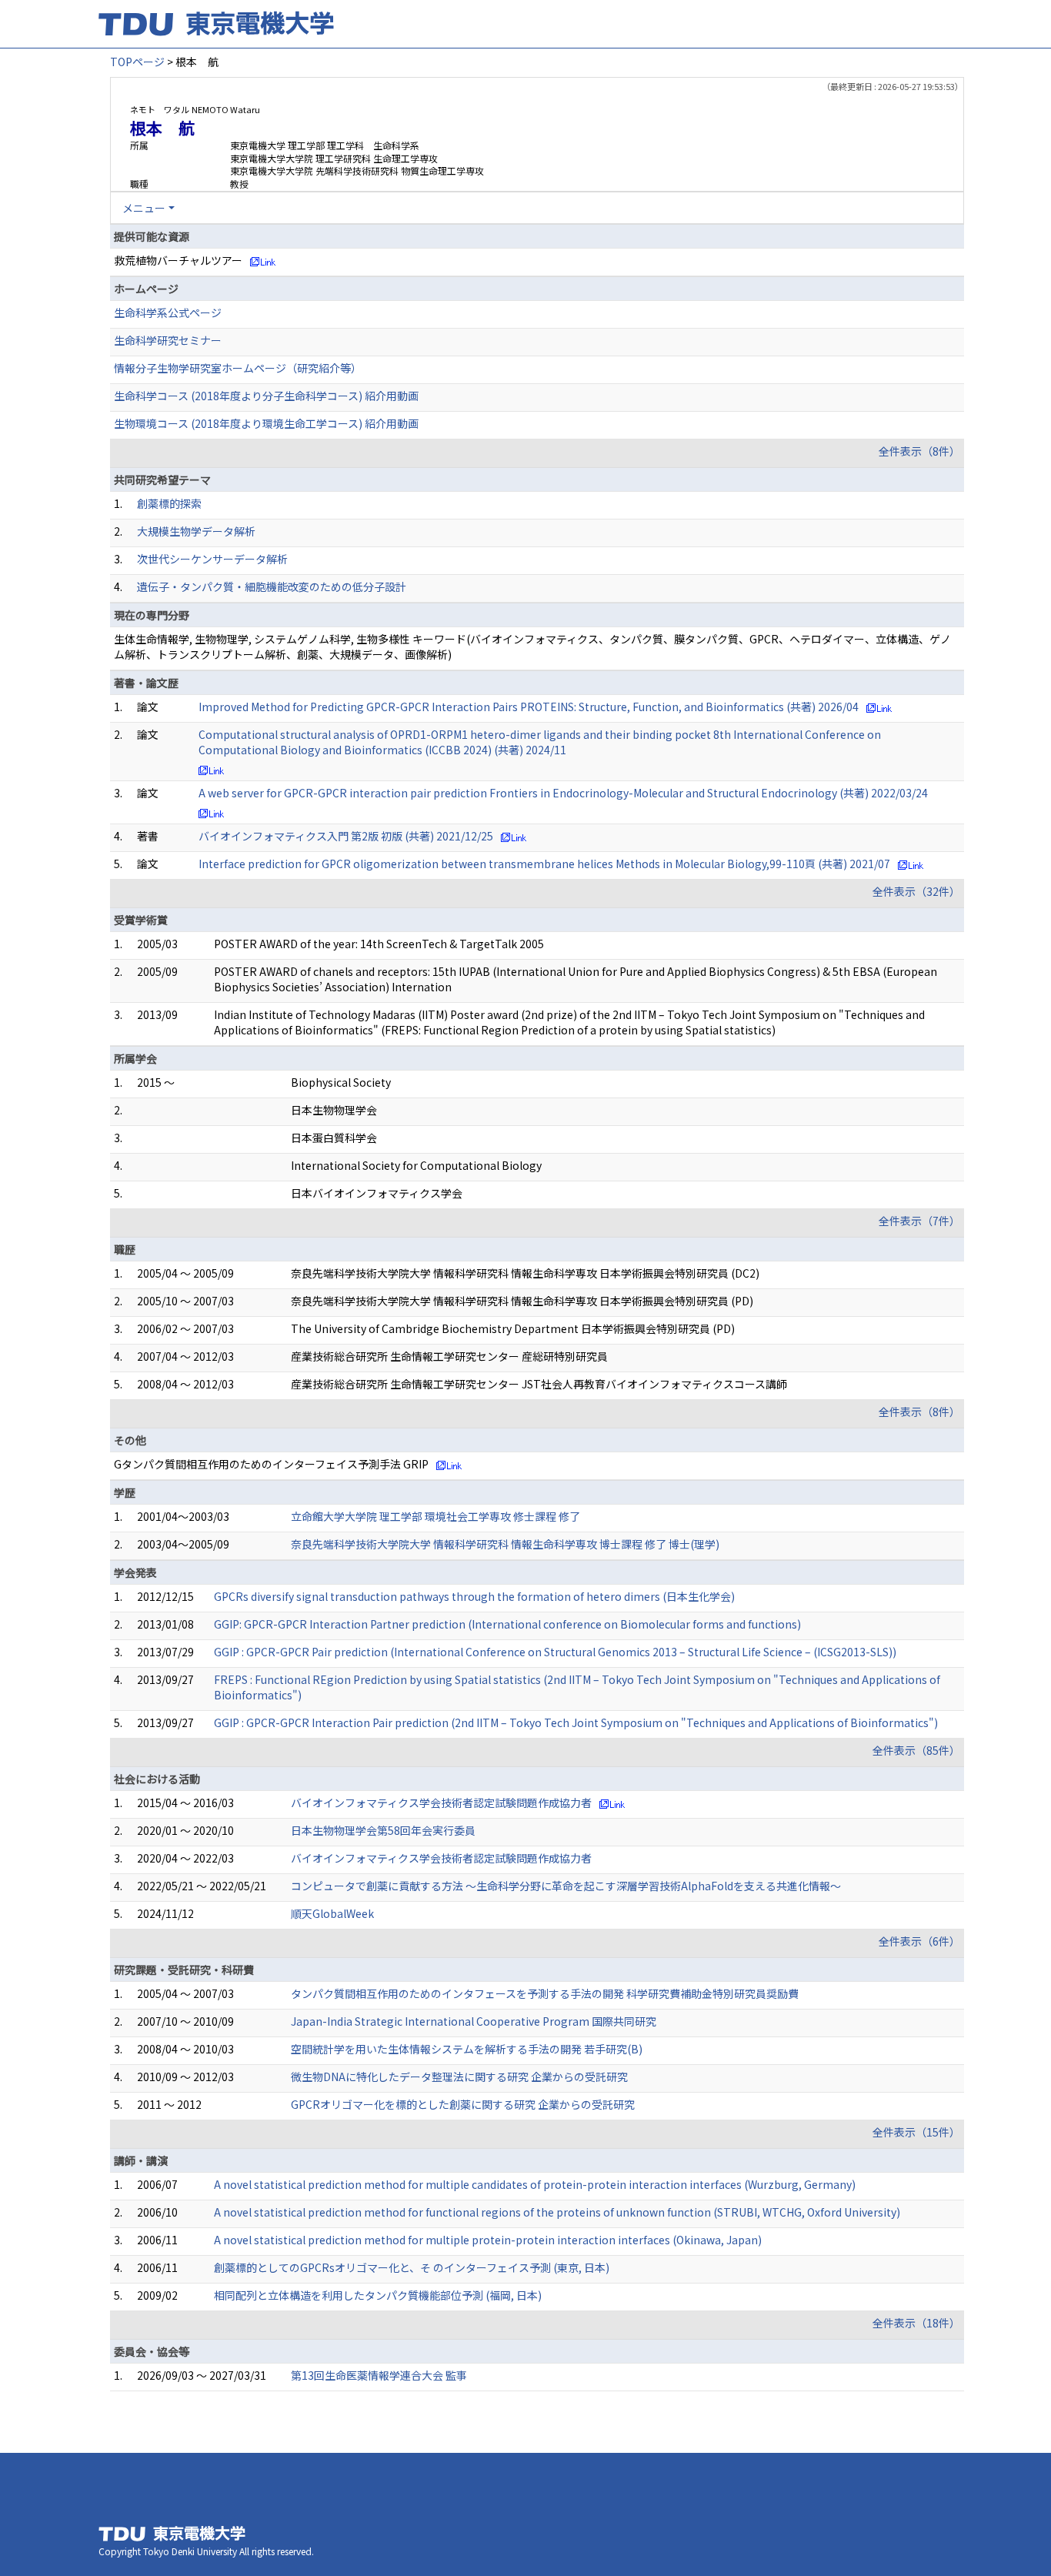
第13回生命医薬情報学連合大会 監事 (379, 2375)
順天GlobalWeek (332, 1913)
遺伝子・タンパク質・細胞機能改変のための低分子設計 (272, 586)
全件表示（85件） (916, 1750)
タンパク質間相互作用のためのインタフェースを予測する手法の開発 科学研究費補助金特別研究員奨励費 (545, 1993)
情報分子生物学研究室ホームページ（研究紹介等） (238, 368)
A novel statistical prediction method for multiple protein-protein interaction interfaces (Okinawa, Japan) (488, 2240)
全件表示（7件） (919, 1221)
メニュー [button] (144, 208)
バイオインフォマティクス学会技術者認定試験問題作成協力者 (441, 1803)
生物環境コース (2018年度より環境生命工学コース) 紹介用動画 (266, 423)
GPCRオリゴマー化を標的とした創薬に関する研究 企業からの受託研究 (463, 2104)
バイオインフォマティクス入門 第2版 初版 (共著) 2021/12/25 (346, 836)
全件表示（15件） (916, 2132)
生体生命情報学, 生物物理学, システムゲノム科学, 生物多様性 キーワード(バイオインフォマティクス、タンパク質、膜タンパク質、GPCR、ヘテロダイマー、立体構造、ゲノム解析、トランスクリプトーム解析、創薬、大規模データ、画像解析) (532, 647)
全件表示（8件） (919, 451)
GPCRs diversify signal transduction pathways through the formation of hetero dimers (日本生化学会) (474, 1596)
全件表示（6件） (919, 1941)
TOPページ (137, 62)
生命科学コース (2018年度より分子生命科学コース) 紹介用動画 (266, 396)
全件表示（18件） (916, 2323)
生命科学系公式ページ (168, 312)
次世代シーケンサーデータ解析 (212, 559)
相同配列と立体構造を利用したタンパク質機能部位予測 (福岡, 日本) (378, 2295)
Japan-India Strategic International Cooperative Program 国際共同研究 (474, 2021)
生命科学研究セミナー (168, 340)
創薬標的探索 (169, 503)
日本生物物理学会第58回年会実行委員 (383, 1830)
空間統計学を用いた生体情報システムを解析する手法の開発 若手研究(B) (467, 2049)
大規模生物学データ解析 (196, 531)
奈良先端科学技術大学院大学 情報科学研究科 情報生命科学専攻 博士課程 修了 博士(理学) (505, 1544)
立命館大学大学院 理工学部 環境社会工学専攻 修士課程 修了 (435, 1516)
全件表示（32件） (916, 891)
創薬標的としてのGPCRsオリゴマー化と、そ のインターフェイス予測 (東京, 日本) (412, 2267)
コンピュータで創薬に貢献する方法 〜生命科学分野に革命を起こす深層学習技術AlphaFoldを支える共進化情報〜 (566, 1886)
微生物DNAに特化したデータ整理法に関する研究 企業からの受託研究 (459, 2077)
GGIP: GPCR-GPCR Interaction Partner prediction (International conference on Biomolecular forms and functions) (507, 1624)
